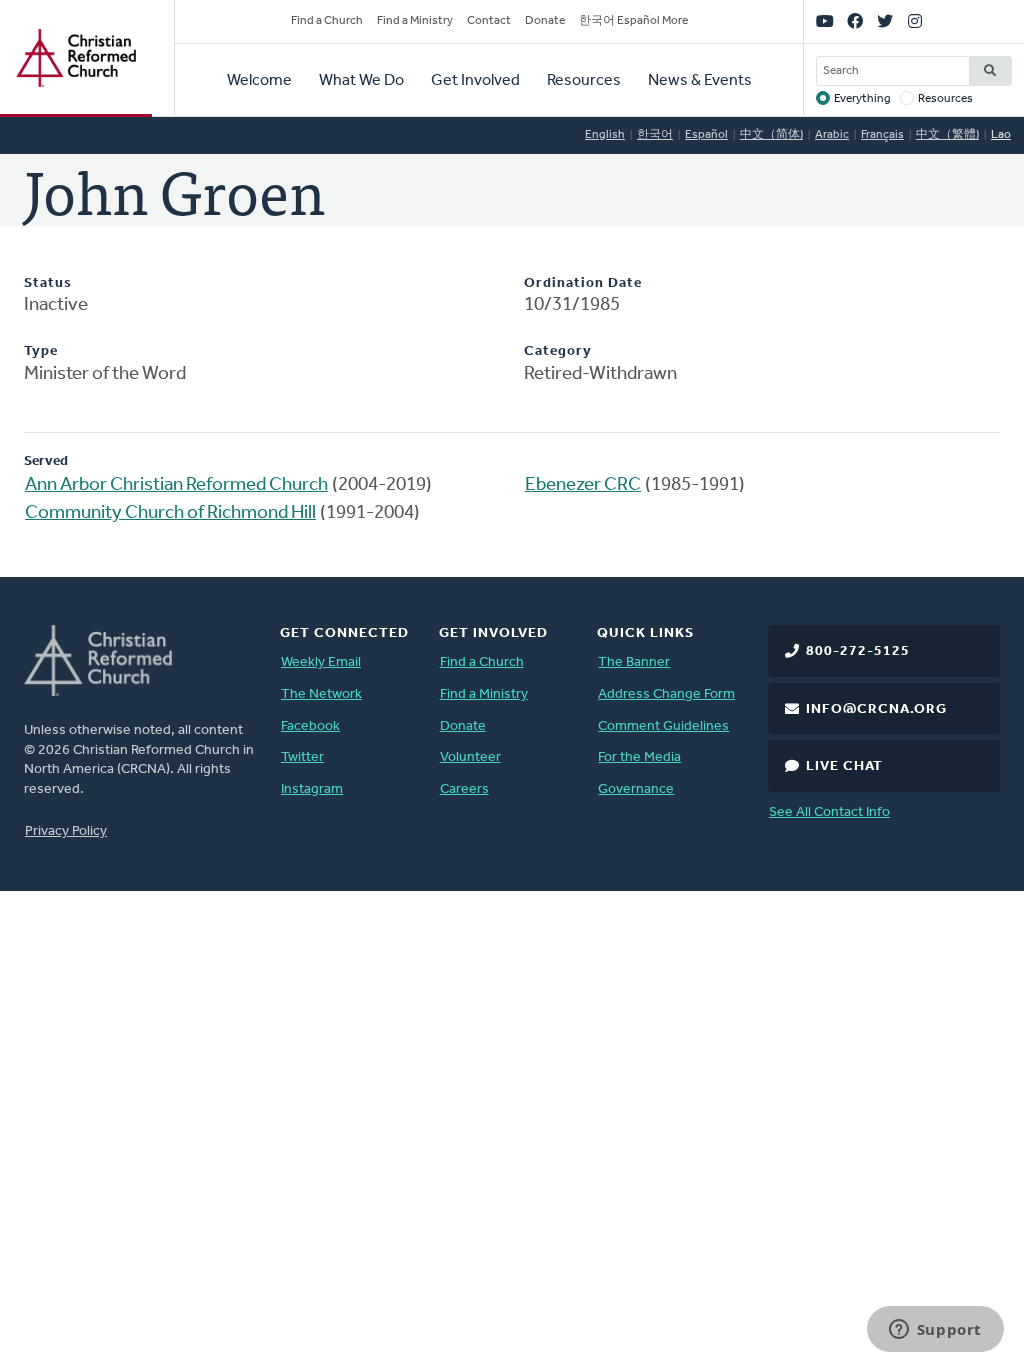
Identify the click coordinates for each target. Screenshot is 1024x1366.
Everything (862, 99)
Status (48, 283)
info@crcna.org (876, 709)
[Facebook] (855, 22)
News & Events (700, 81)
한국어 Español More (633, 21)
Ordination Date (583, 283)
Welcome (259, 81)
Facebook (310, 726)
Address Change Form (666, 694)
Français (882, 135)
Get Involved (475, 81)
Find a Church (327, 21)
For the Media (639, 757)
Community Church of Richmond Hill (170, 513)
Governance (636, 789)
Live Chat (844, 766)
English (605, 135)
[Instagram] (915, 22)
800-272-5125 (858, 651)
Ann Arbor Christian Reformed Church (176, 485)
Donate (545, 21)
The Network (321, 694)
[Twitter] (885, 22)
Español (706, 135)
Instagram (312, 789)
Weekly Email (321, 662)
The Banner (634, 662)
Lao (1001, 135)
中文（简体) (771, 135)
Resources (584, 81)
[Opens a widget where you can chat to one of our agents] (935, 1331)
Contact (489, 21)
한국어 (655, 135)
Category (558, 351)
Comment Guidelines (663, 726)
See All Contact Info (829, 812)
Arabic (832, 135)
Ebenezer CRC (583, 485)
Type (41, 351)
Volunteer (470, 757)
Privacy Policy (66, 831)
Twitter (302, 757)
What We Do (361, 81)
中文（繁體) (947, 135)
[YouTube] (825, 22)
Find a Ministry (415, 21)
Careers (464, 789)
